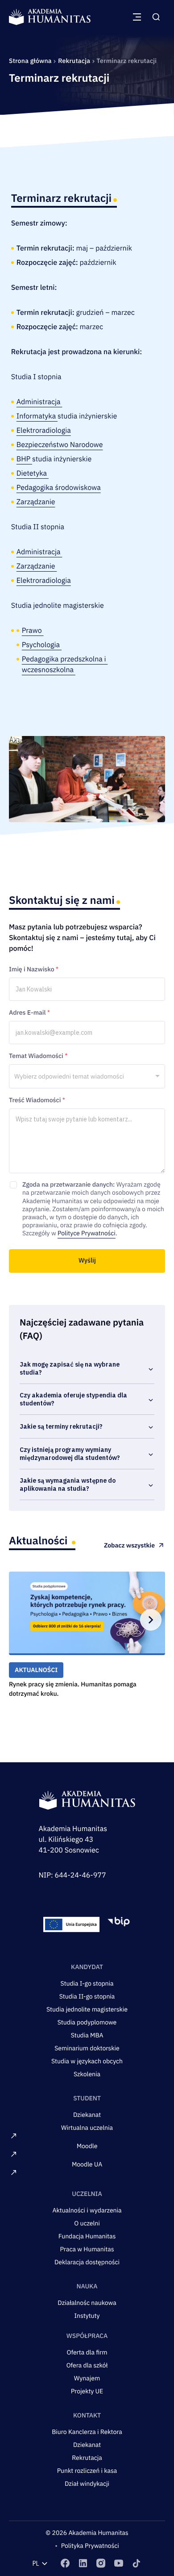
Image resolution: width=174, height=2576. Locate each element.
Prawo (33, 631)
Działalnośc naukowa (87, 2303)
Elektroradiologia (44, 431)
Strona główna (31, 61)
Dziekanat (87, 2115)
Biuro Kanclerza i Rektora (87, 2432)
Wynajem (87, 2378)
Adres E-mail (29, 1012)
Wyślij (87, 1260)
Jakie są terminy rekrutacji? (61, 1426)
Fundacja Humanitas (87, 2236)
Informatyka (37, 416)
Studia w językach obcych (87, 2061)
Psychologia (42, 645)
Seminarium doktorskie (87, 2048)
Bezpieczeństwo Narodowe (60, 445)
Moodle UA (87, 2164)
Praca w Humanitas (87, 2249)
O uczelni (87, 2223)
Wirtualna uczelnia (87, 2128)
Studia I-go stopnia (87, 1983)
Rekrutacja (75, 61)
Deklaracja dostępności (87, 2262)
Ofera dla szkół (87, 2365)
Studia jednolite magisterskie (87, 2009)
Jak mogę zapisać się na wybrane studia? (70, 1368)
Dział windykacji (87, 2484)
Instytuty (87, 2316)
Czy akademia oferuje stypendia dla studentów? (73, 1399)
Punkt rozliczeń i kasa (87, 2471)
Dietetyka (33, 473)
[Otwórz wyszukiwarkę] (156, 17)
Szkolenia (87, 2074)
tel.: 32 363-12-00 (69, 1886)
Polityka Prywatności (90, 2546)
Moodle (87, 2146)
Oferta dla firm (87, 2352)
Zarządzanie (36, 502)
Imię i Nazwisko (34, 969)
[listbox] (87, 1076)
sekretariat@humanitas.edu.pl (87, 1897)
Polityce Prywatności (87, 1233)
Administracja (39, 402)
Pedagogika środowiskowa (59, 488)
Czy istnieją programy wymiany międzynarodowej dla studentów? (70, 1454)
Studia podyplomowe (87, 2022)
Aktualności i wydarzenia (87, 2210)
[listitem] (65, 2563)
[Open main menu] (137, 17)
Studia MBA (87, 2035)
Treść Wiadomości (37, 1100)
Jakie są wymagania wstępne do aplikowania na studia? (68, 1485)
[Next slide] (151, 1620)
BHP (24, 459)
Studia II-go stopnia (87, 1996)
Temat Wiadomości (38, 1056)
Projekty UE (87, 2391)
